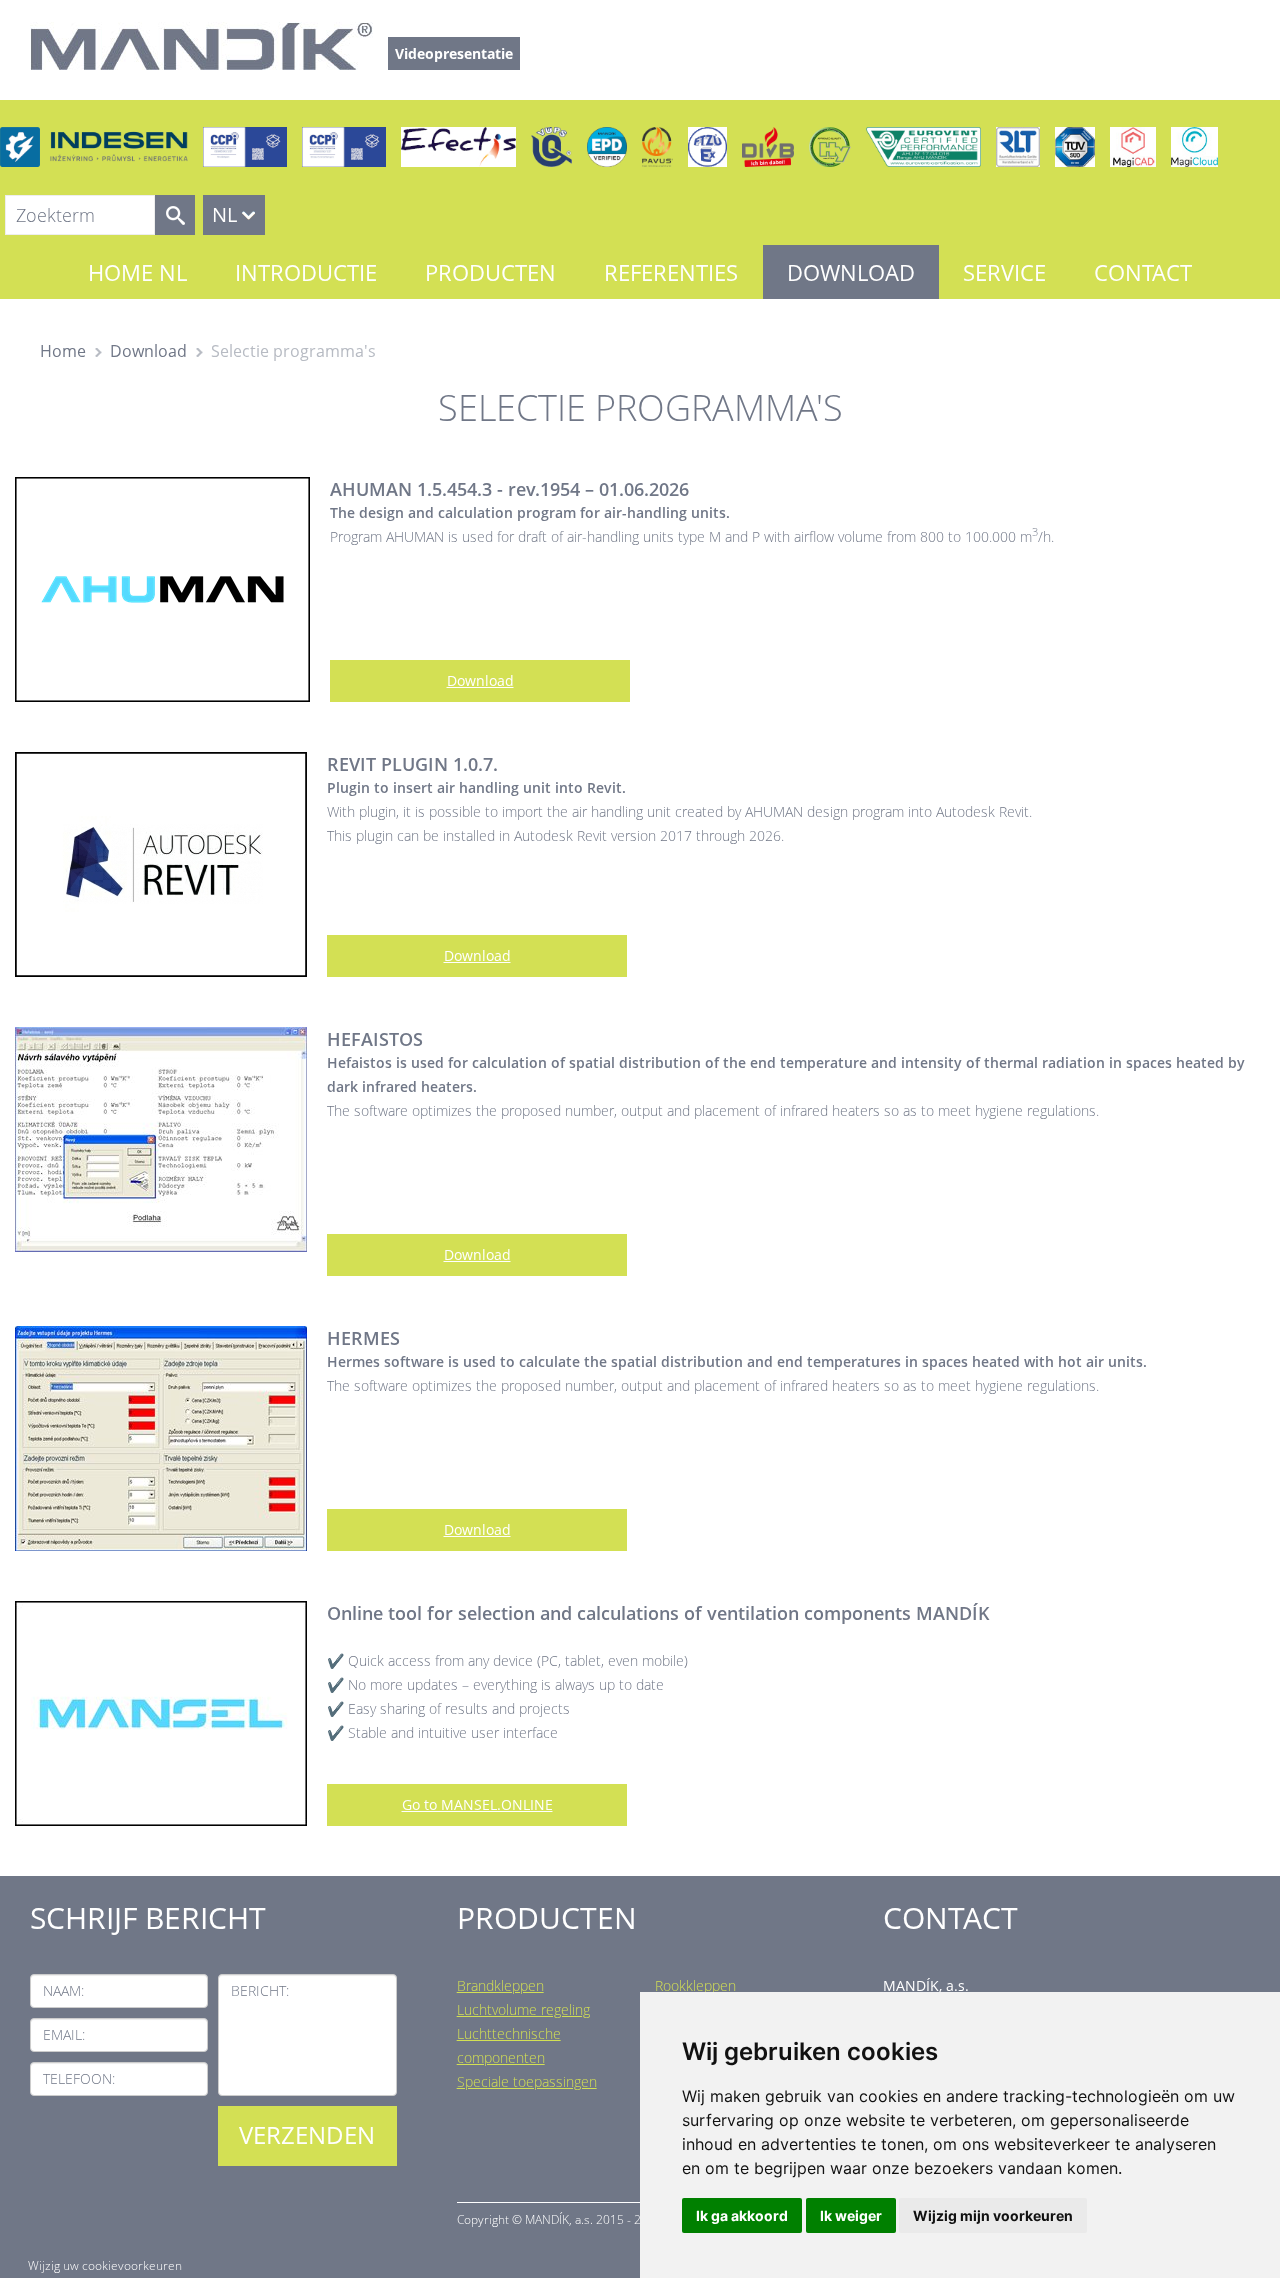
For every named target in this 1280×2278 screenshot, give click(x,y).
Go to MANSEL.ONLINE (477, 1804)
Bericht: (260, 1990)
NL (224, 214)
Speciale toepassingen (527, 2081)
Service (1004, 272)
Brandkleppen (500, 1985)
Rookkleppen (695, 1985)
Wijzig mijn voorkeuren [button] (993, 2215)
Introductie (306, 272)
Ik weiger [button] (851, 2215)
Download (851, 272)
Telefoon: (79, 2078)
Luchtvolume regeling (523, 2009)
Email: (64, 2034)
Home (63, 351)
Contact (1143, 272)
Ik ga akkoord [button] (742, 2215)
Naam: (63, 1990)
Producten (490, 272)
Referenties (671, 272)
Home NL (137, 272)
